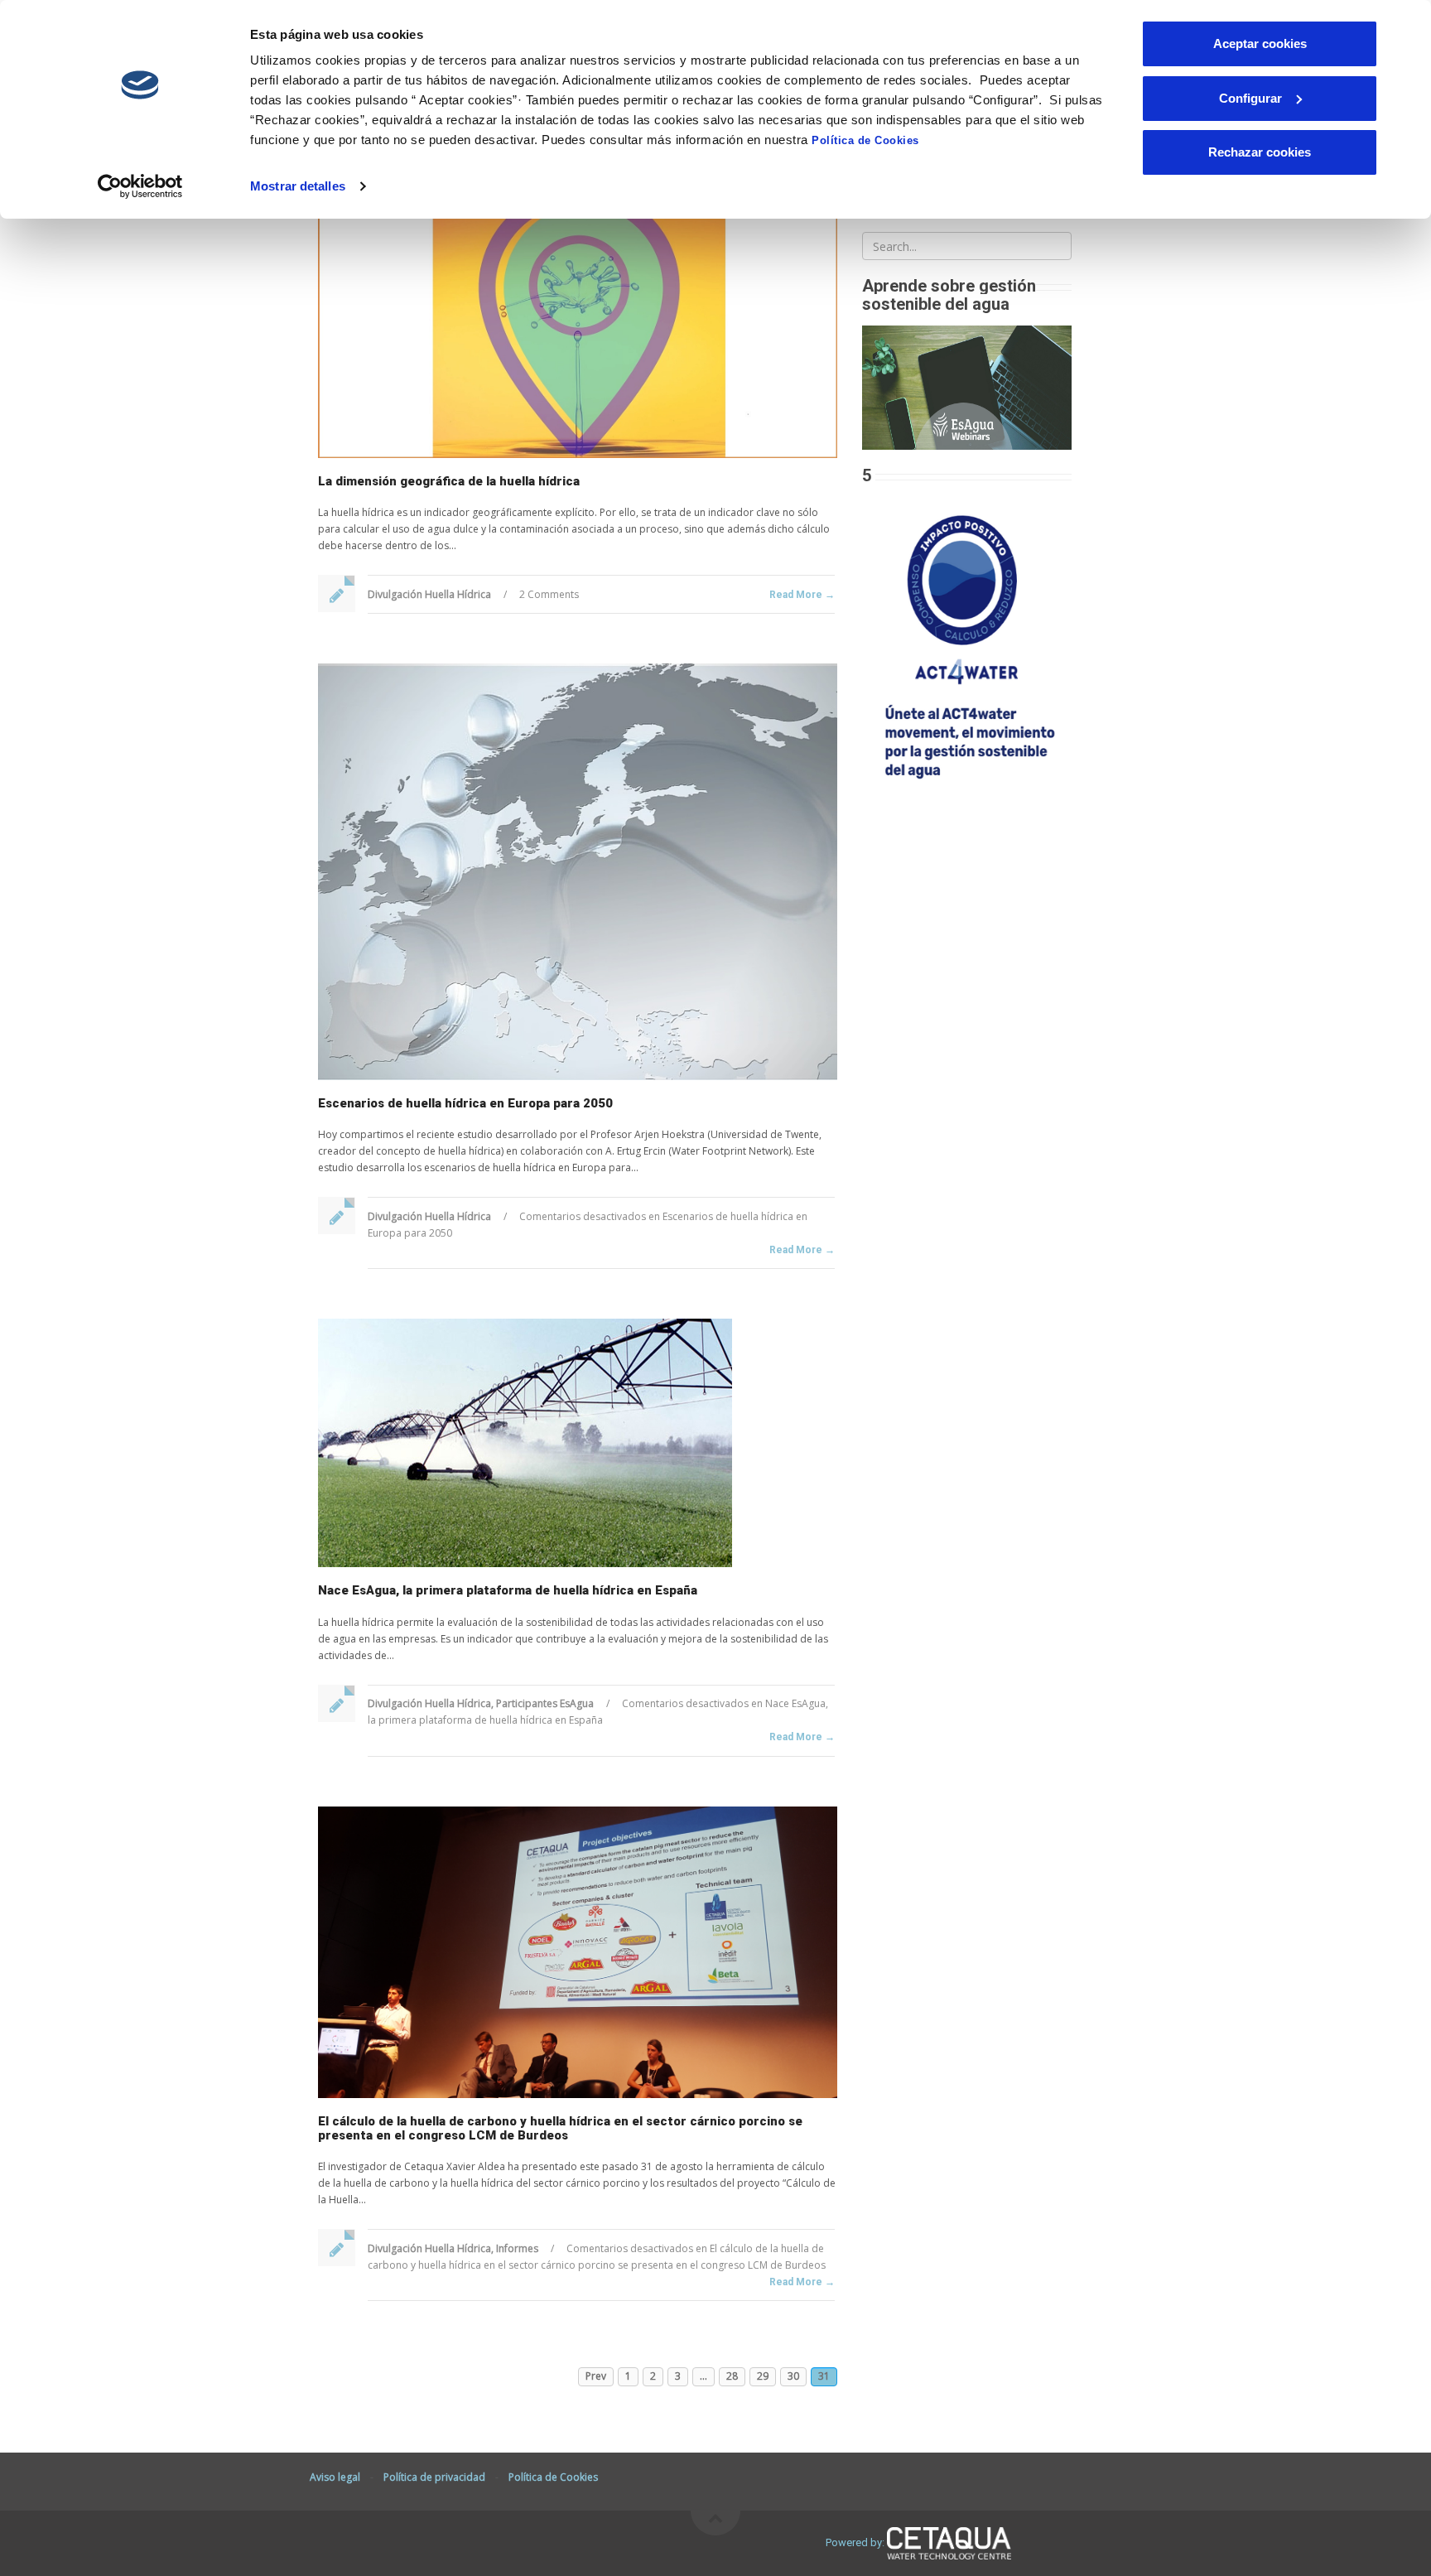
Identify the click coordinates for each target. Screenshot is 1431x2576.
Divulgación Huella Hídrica (429, 594)
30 (793, 2376)
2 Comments (549, 594)
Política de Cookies (865, 140)
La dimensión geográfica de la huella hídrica (449, 481)
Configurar (1250, 98)
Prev (596, 2376)
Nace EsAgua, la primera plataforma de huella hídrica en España (508, 1590)
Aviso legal (335, 2477)
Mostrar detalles (298, 186)
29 (763, 2376)
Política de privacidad (434, 2477)
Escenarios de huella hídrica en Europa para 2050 (465, 1103)
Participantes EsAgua (545, 1703)
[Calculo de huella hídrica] (967, 642)
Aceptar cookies (1260, 43)
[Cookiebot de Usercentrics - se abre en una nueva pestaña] (140, 186)
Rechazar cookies (1260, 152)
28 (732, 2376)
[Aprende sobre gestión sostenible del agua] (967, 386)
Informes (517, 2248)
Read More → (802, 595)
